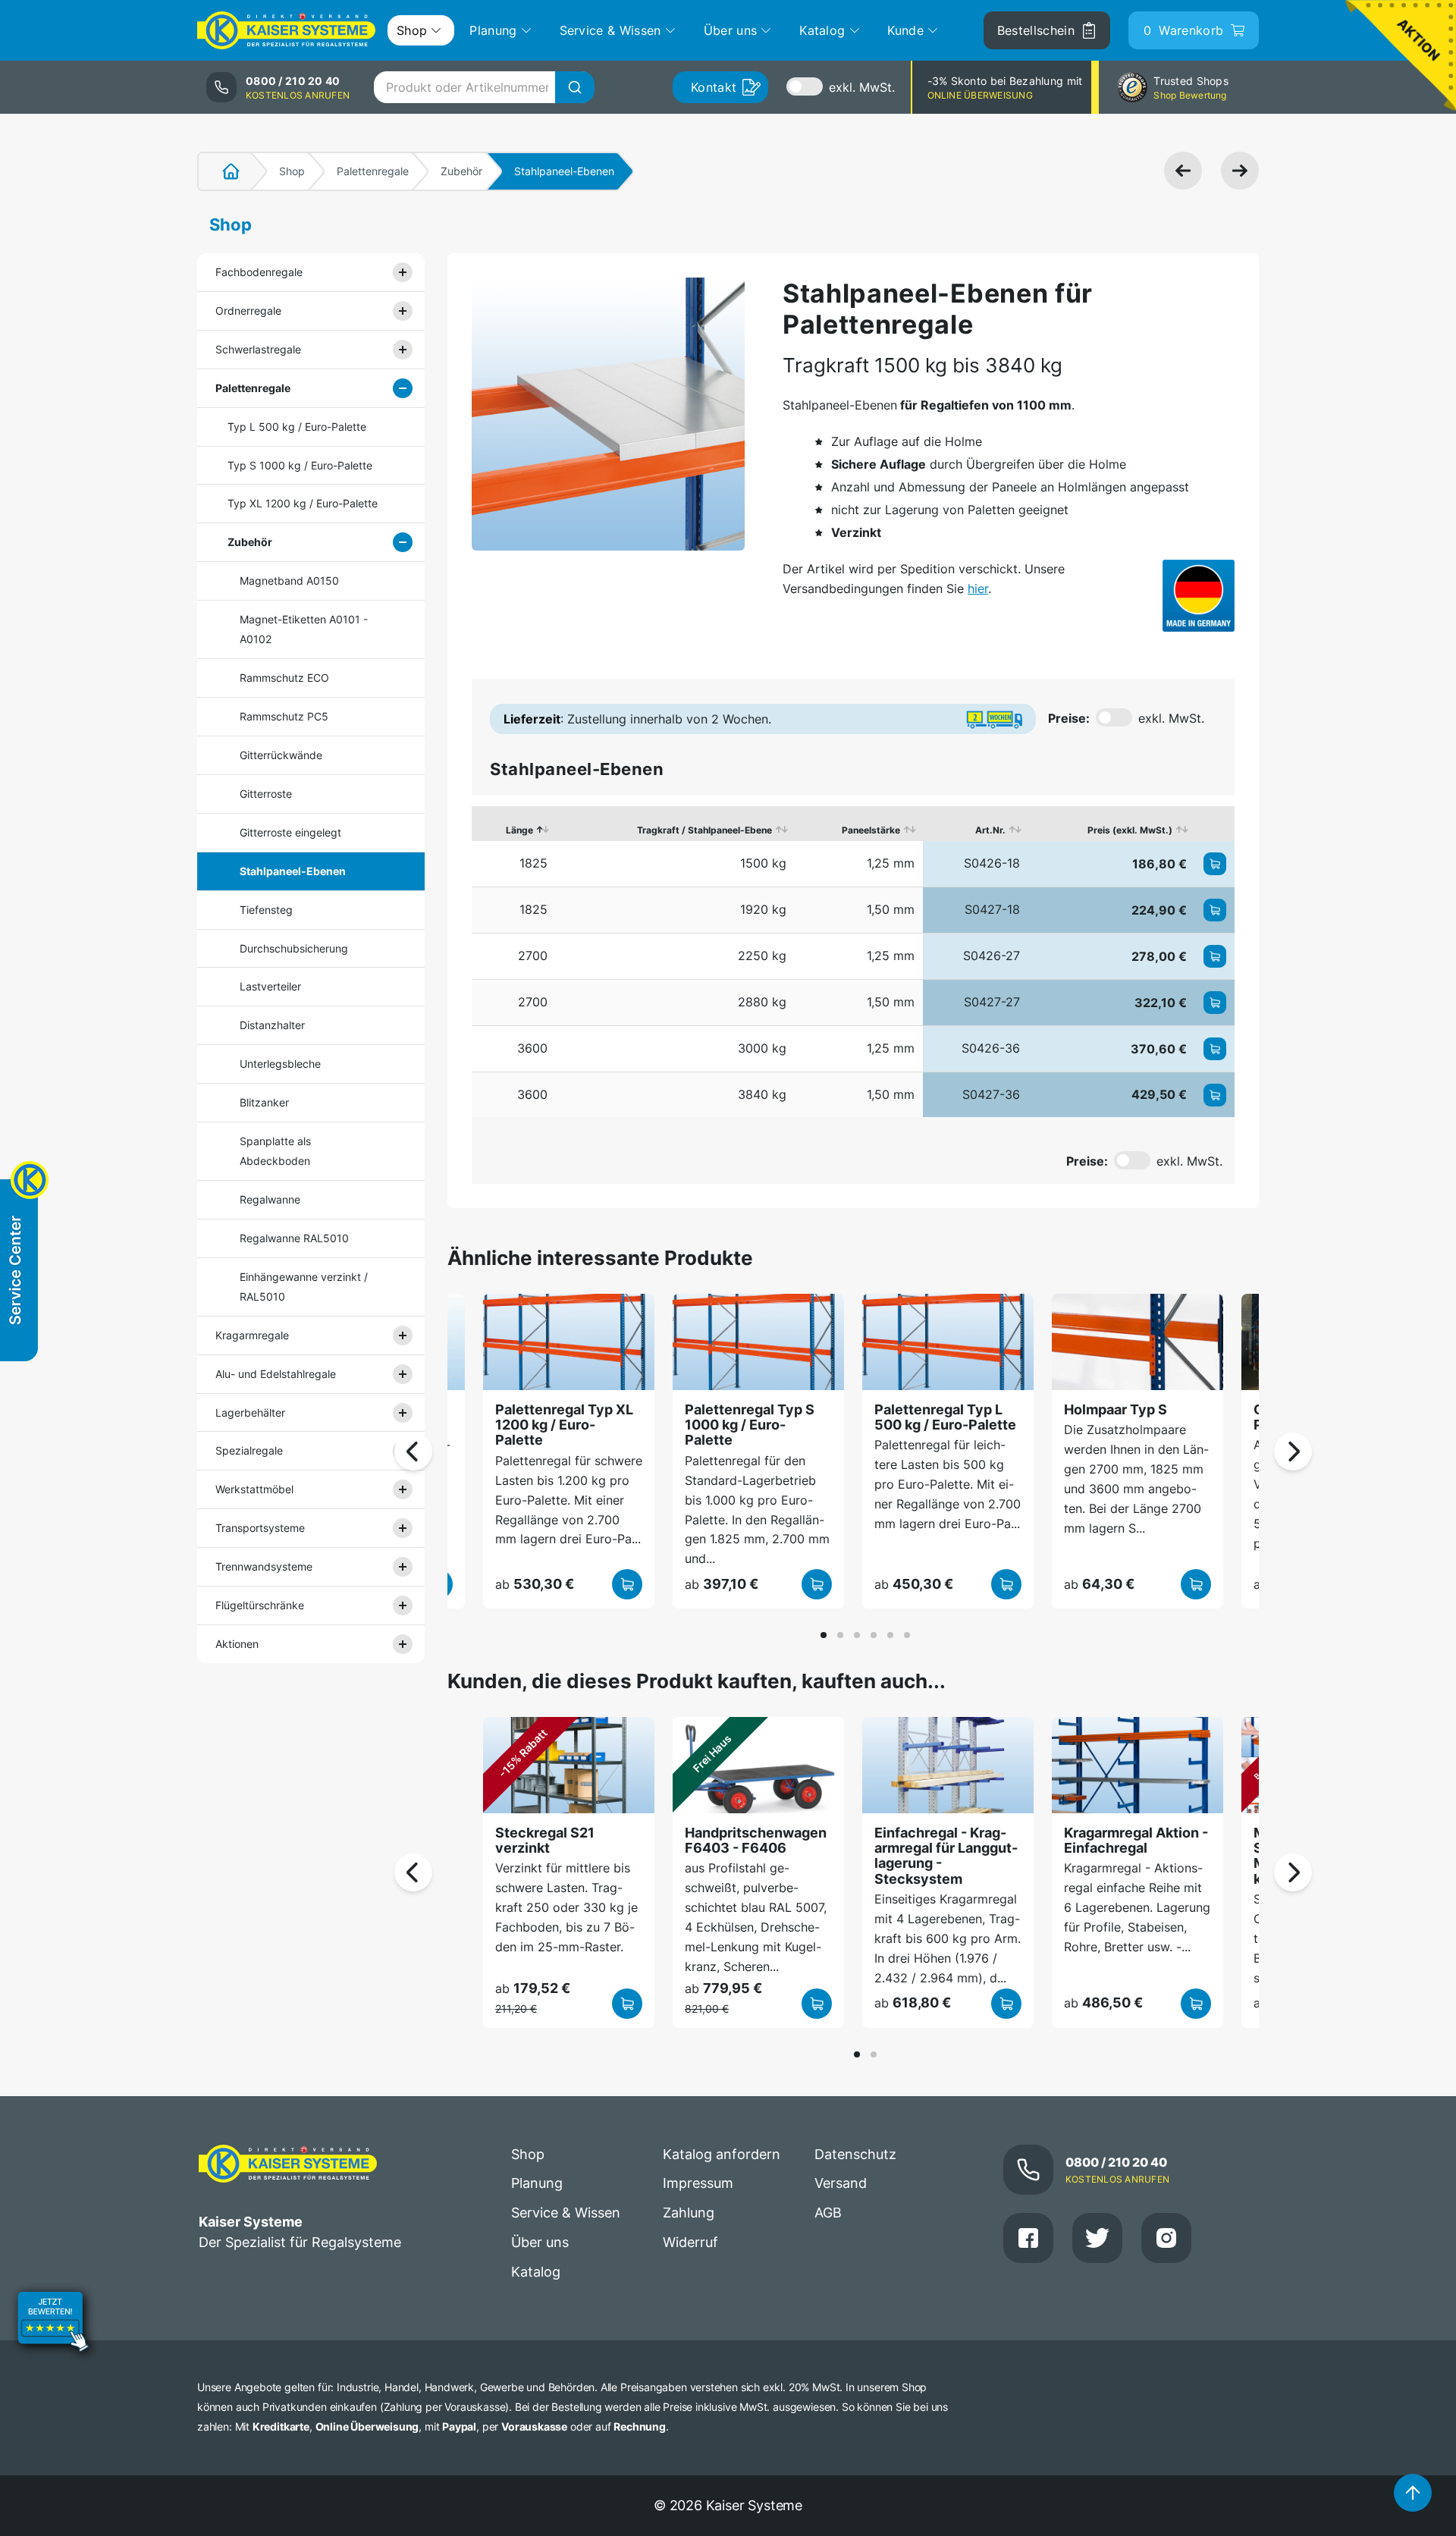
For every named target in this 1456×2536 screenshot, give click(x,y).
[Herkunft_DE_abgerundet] (1199, 596)
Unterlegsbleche (280, 1064)
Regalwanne (270, 1199)
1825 (533, 863)
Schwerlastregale (258, 349)
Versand (841, 2183)
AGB (828, 2213)
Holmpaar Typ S (1116, 1409)
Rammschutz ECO (284, 678)
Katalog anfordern (722, 2154)
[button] (824, 1635)
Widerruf (690, 2242)
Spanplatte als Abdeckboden (275, 1151)
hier (978, 588)
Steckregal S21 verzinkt (545, 1840)
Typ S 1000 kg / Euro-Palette (300, 465)
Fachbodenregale (259, 272)
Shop (292, 171)
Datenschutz (855, 2154)
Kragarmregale (252, 1335)
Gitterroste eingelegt (290, 832)
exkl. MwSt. (862, 87)
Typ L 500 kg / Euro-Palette (297, 427)
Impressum (698, 2183)
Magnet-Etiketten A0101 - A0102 (304, 629)
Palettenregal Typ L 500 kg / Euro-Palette (945, 1417)
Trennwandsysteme (264, 1566)
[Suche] (575, 87)
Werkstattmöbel (254, 1489)
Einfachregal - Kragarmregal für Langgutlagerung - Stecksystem (946, 1856)
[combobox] (484, 87)
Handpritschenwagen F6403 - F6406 (756, 1840)
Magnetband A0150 (289, 581)
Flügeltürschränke (260, 1605)
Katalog (536, 2272)
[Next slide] (1293, 1452)
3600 (532, 1048)
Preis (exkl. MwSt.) (1130, 830)
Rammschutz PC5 (284, 716)
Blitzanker (264, 1102)
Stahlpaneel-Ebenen (293, 871)
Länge (519, 830)
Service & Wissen (566, 2213)
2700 (533, 956)
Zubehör (461, 171)
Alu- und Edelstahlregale (276, 1374)
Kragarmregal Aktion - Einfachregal (1136, 1840)
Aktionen (237, 1644)
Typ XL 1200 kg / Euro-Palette (303, 503)
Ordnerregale (248, 311)
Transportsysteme (260, 1528)
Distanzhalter (272, 1025)
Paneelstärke (871, 830)
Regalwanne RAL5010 (294, 1238)
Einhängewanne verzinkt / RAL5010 (304, 1287)
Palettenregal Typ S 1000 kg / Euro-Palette (750, 1425)
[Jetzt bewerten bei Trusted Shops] (53, 2324)
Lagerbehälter (250, 1412)
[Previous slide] (413, 1452)
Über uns (540, 2242)
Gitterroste (266, 794)
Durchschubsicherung (294, 948)
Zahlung (689, 2213)
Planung (537, 2183)
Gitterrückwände (281, 755)
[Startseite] (222, 171)
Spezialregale (249, 1450)
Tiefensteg (266, 910)
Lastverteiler (270, 986)
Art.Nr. (990, 830)
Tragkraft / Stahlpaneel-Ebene (704, 830)
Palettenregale (373, 171)
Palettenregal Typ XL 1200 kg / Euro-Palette (564, 1425)
